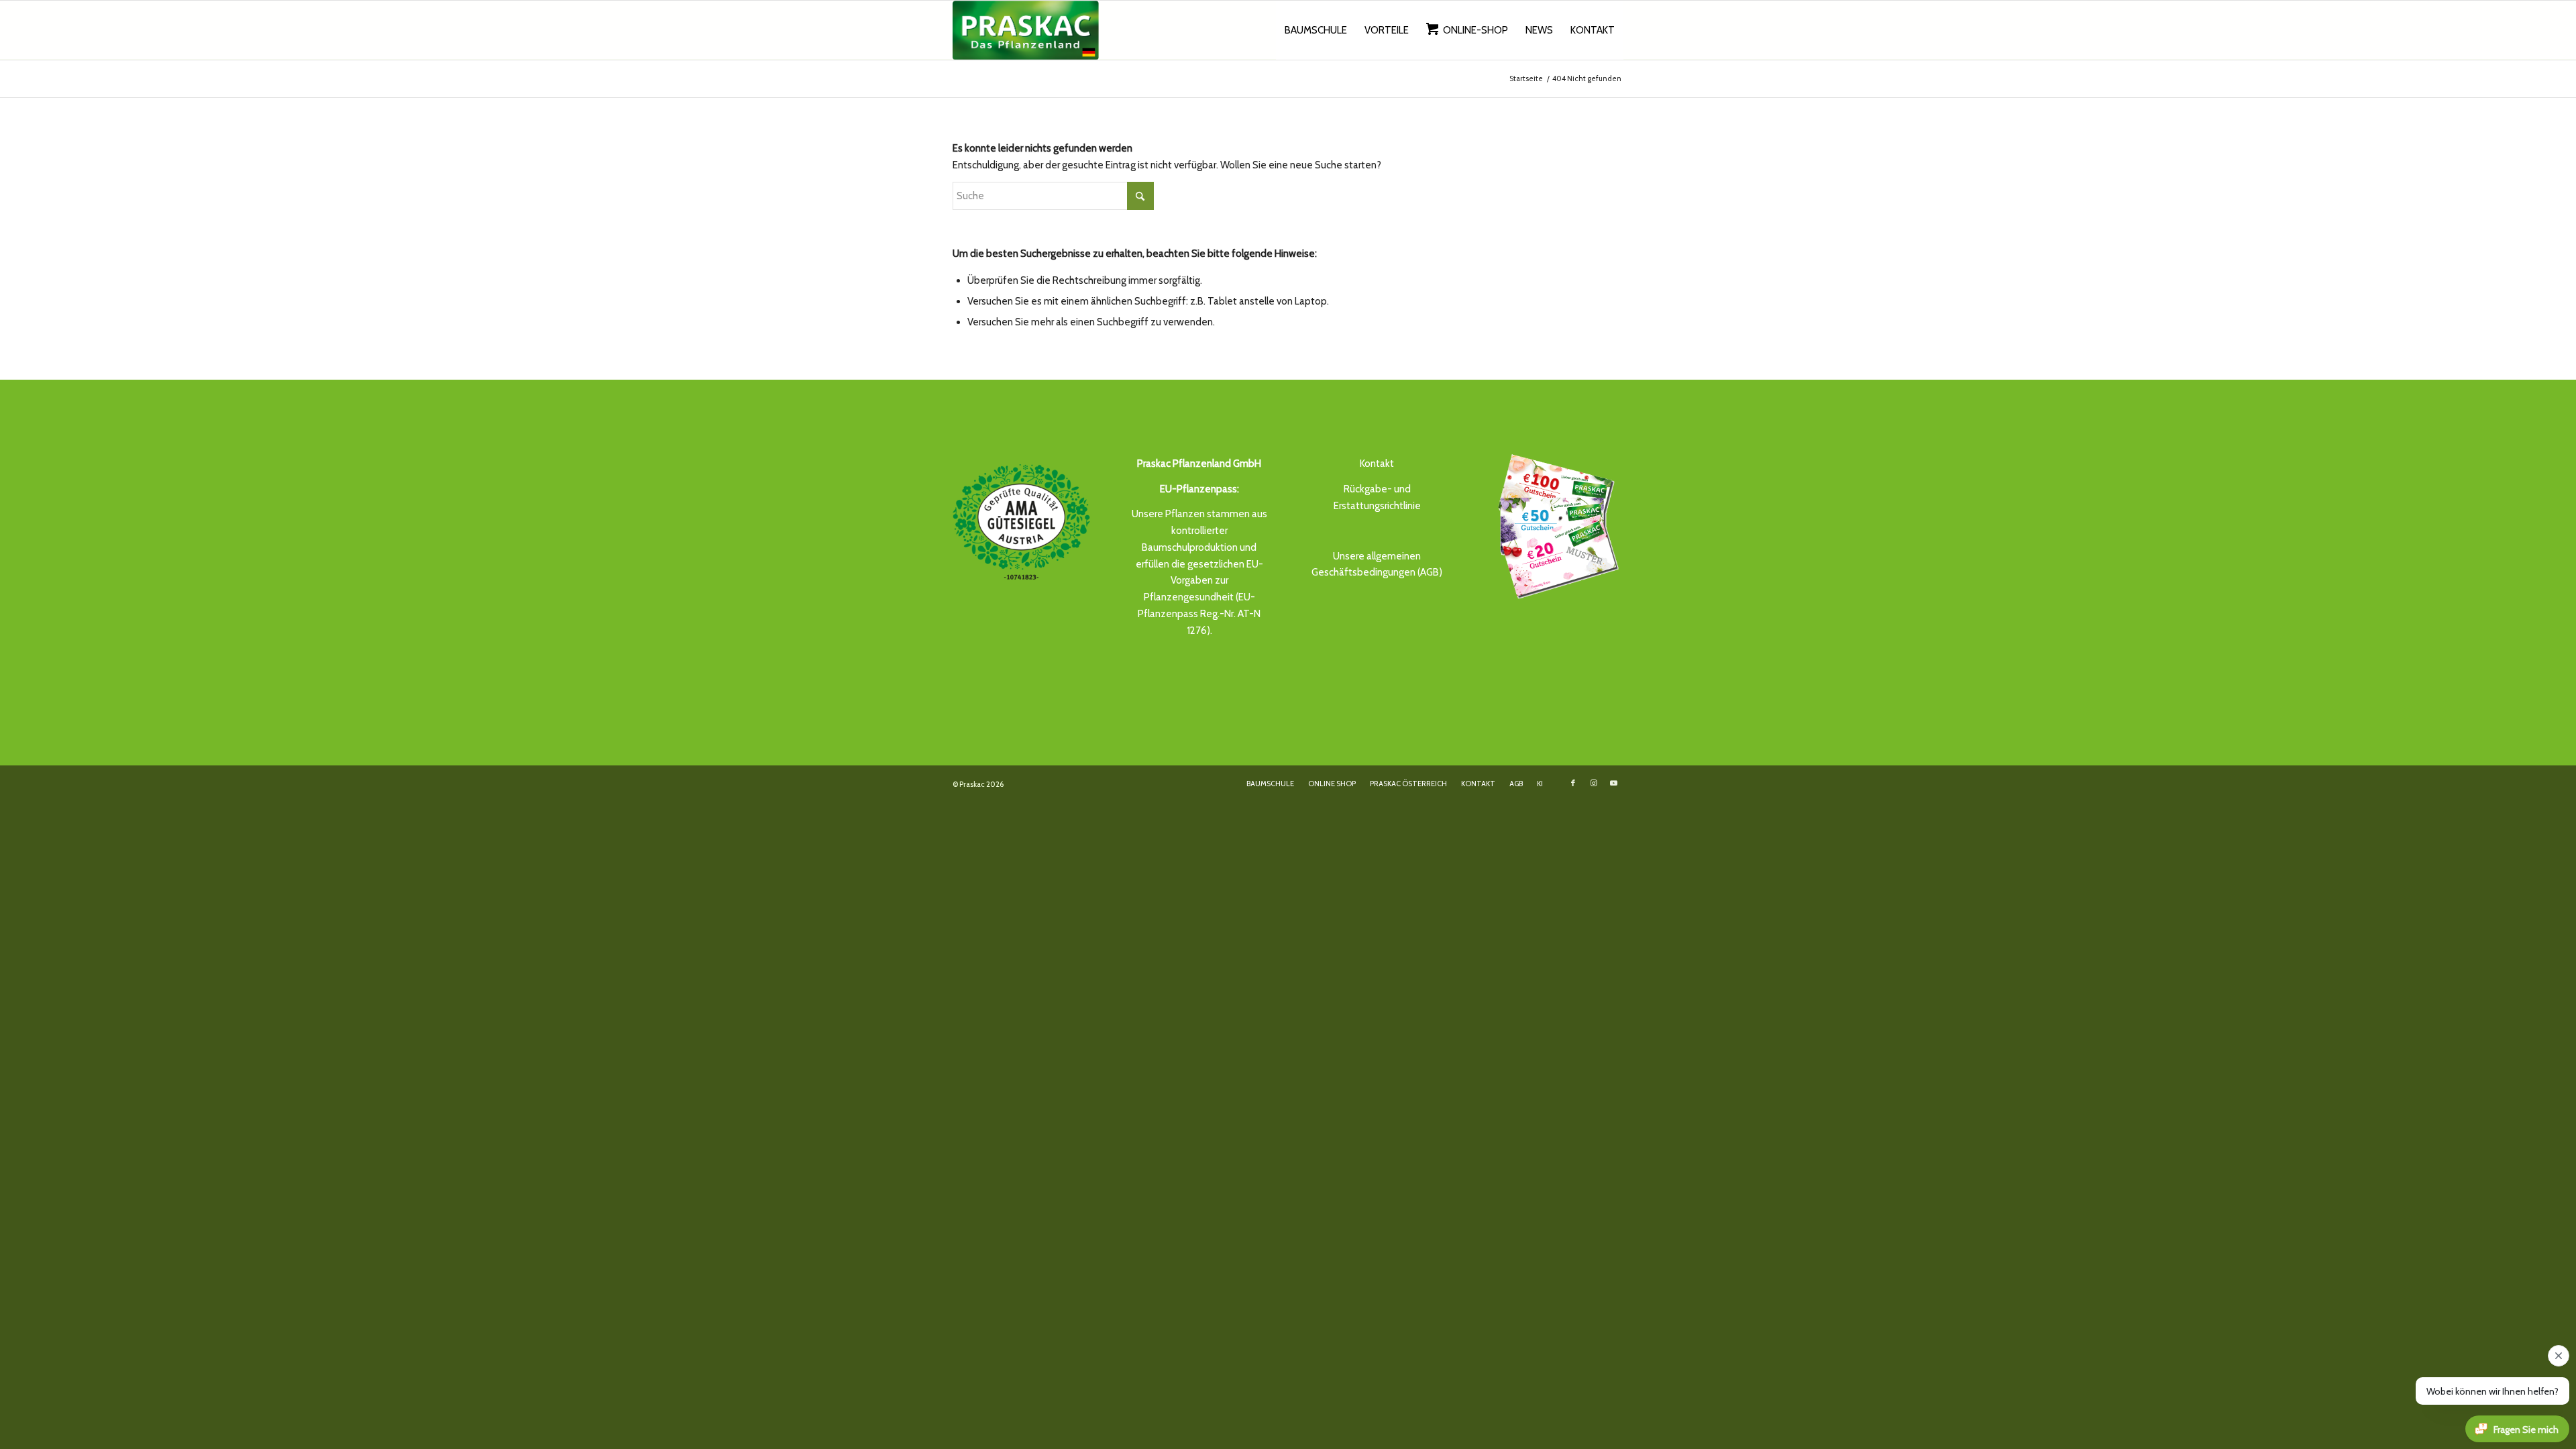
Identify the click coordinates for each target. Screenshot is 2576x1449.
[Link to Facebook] (1573, 783)
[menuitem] (1316, 30)
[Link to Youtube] (1613, 783)
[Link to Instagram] (1593, 783)
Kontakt (1377, 464)
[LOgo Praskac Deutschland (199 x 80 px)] (1026, 30)
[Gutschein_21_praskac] (1555, 525)
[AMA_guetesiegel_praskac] (1021, 522)
